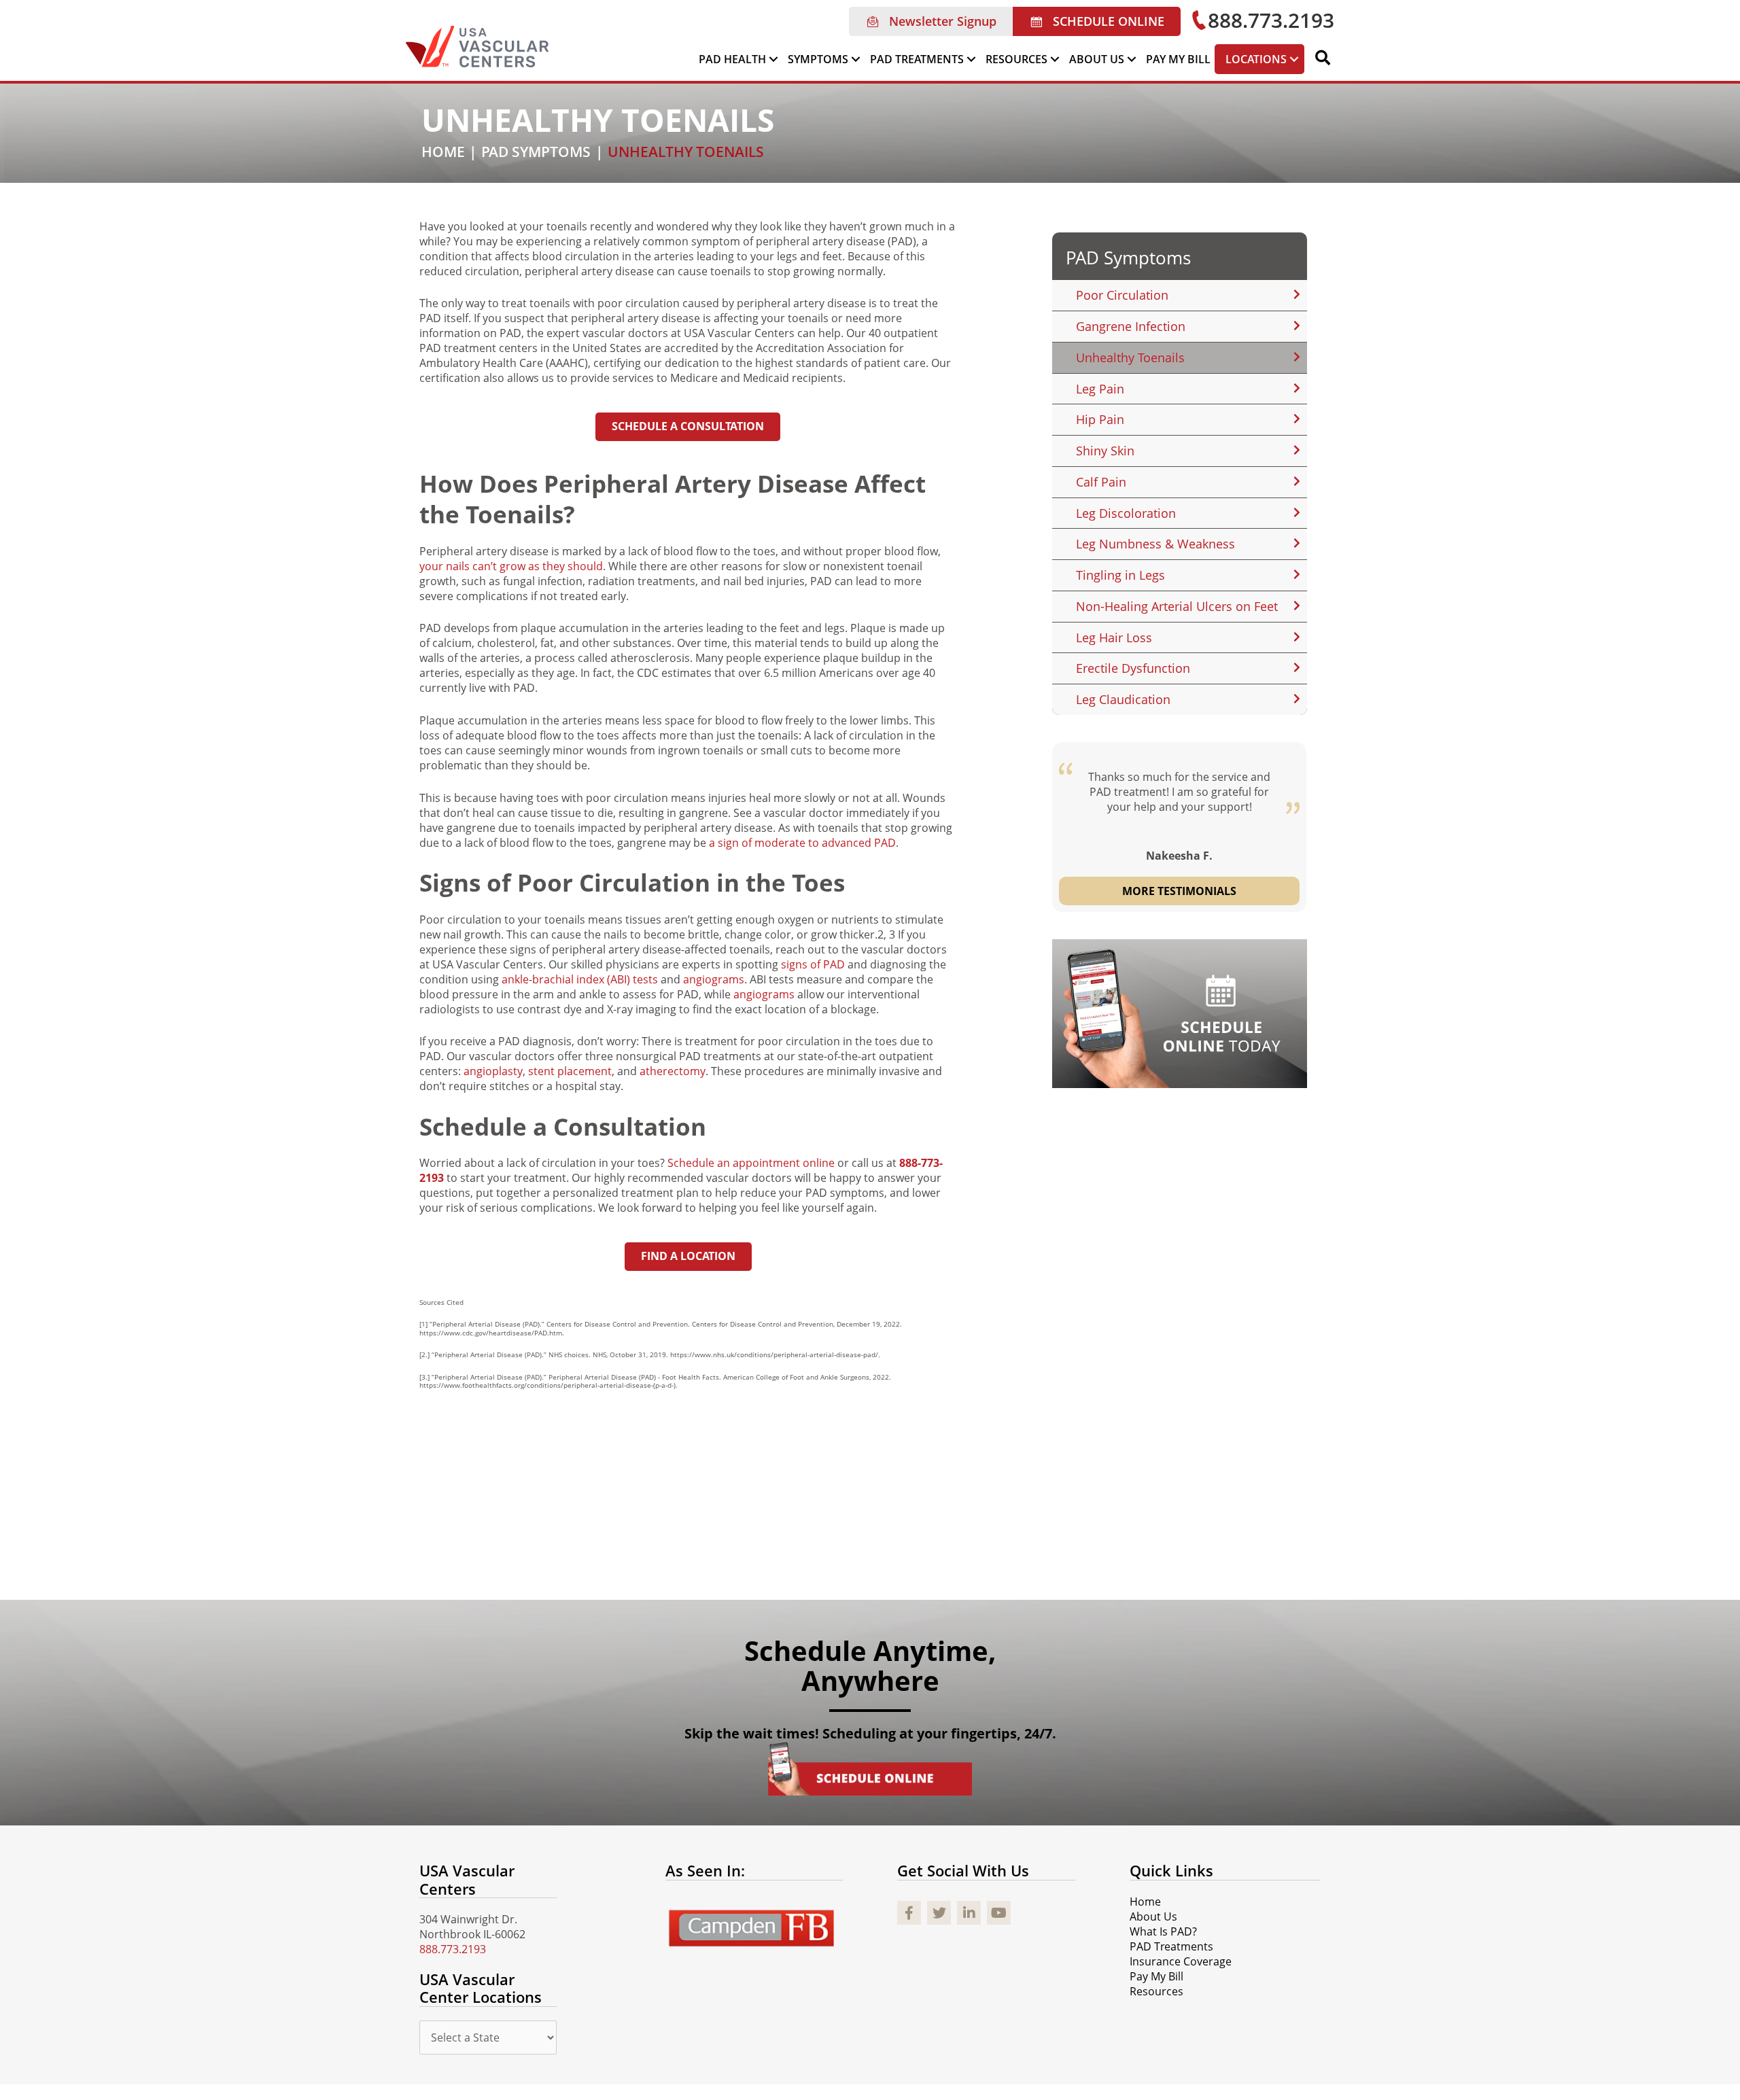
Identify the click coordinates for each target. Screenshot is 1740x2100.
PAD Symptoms (1128, 258)
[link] (739, 59)
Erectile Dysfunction (1133, 668)
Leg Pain (1100, 389)
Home (1145, 1902)
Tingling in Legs (1120, 575)
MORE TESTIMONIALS (1179, 891)
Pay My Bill (1156, 1976)
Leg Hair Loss (1114, 637)
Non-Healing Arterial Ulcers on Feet (1177, 606)
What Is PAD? (1163, 1931)
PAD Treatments (1171, 1946)
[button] (931, 21)
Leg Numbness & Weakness (1155, 544)
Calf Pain (1101, 482)
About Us (1153, 1917)
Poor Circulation (1122, 295)
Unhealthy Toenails (1130, 357)
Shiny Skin (1105, 451)
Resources (1156, 1991)
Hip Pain (1100, 419)
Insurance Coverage (1181, 1961)
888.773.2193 (453, 1949)
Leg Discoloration (1126, 513)
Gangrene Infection (1131, 326)
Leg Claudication (1123, 699)
